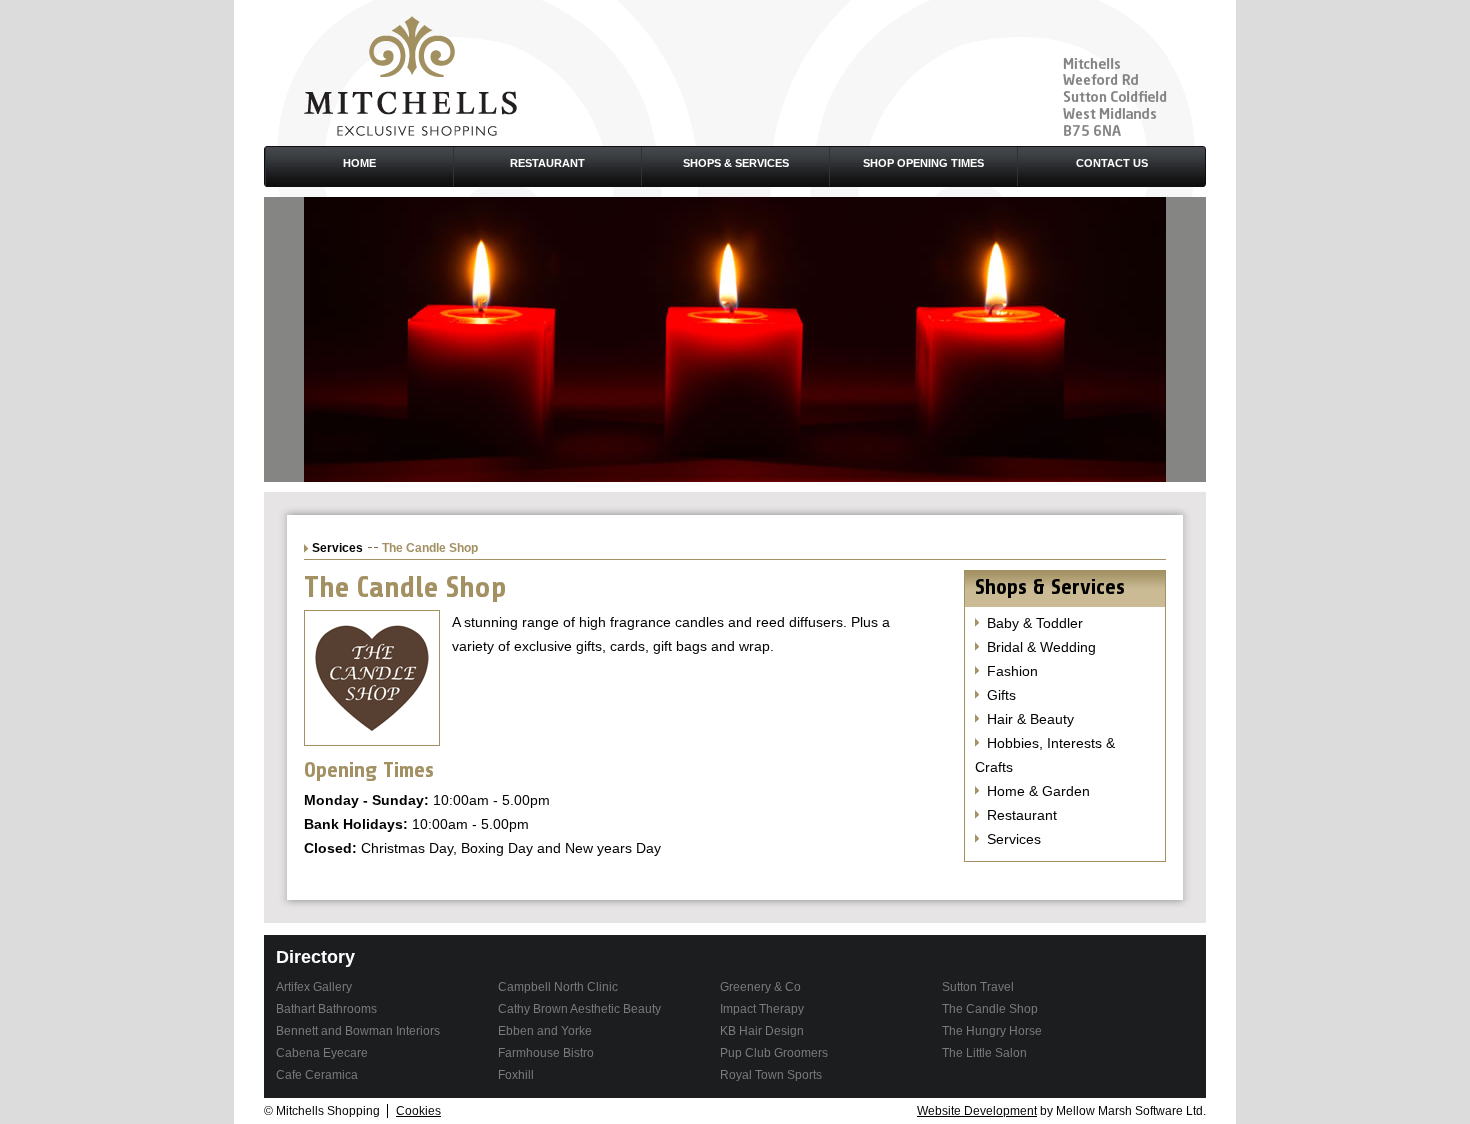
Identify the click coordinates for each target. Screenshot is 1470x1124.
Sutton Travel (978, 987)
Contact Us (1112, 163)
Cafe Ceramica (317, 1075)
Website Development (977, 1111)
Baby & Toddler (1035, 623)
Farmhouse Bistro (546, 1053)
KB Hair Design (762, 1031)
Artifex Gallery (314, 987)
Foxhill (516, 1075)
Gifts (1001, 695)
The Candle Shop (990, 1009)
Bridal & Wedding (1041, 647)
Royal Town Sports (771, 1075)
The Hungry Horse (992, 1031)
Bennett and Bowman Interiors (358, 1031)
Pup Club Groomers (774, 1053)
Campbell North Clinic (558, 987)
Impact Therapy (762, 1009)
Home (359, 163)
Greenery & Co (760, 987)
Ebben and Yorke (545, 1031)
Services (337, 548)
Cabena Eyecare (322, 1053)
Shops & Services (736, 163)
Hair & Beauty (1030, 719)
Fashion (1012, 671)
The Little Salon (984, 1053)
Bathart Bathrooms (326, 1009)
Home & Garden (1038, 791)
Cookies (418, 1111)
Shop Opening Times (923, 163)
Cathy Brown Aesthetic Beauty (579, 1009)
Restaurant (547, 163)
